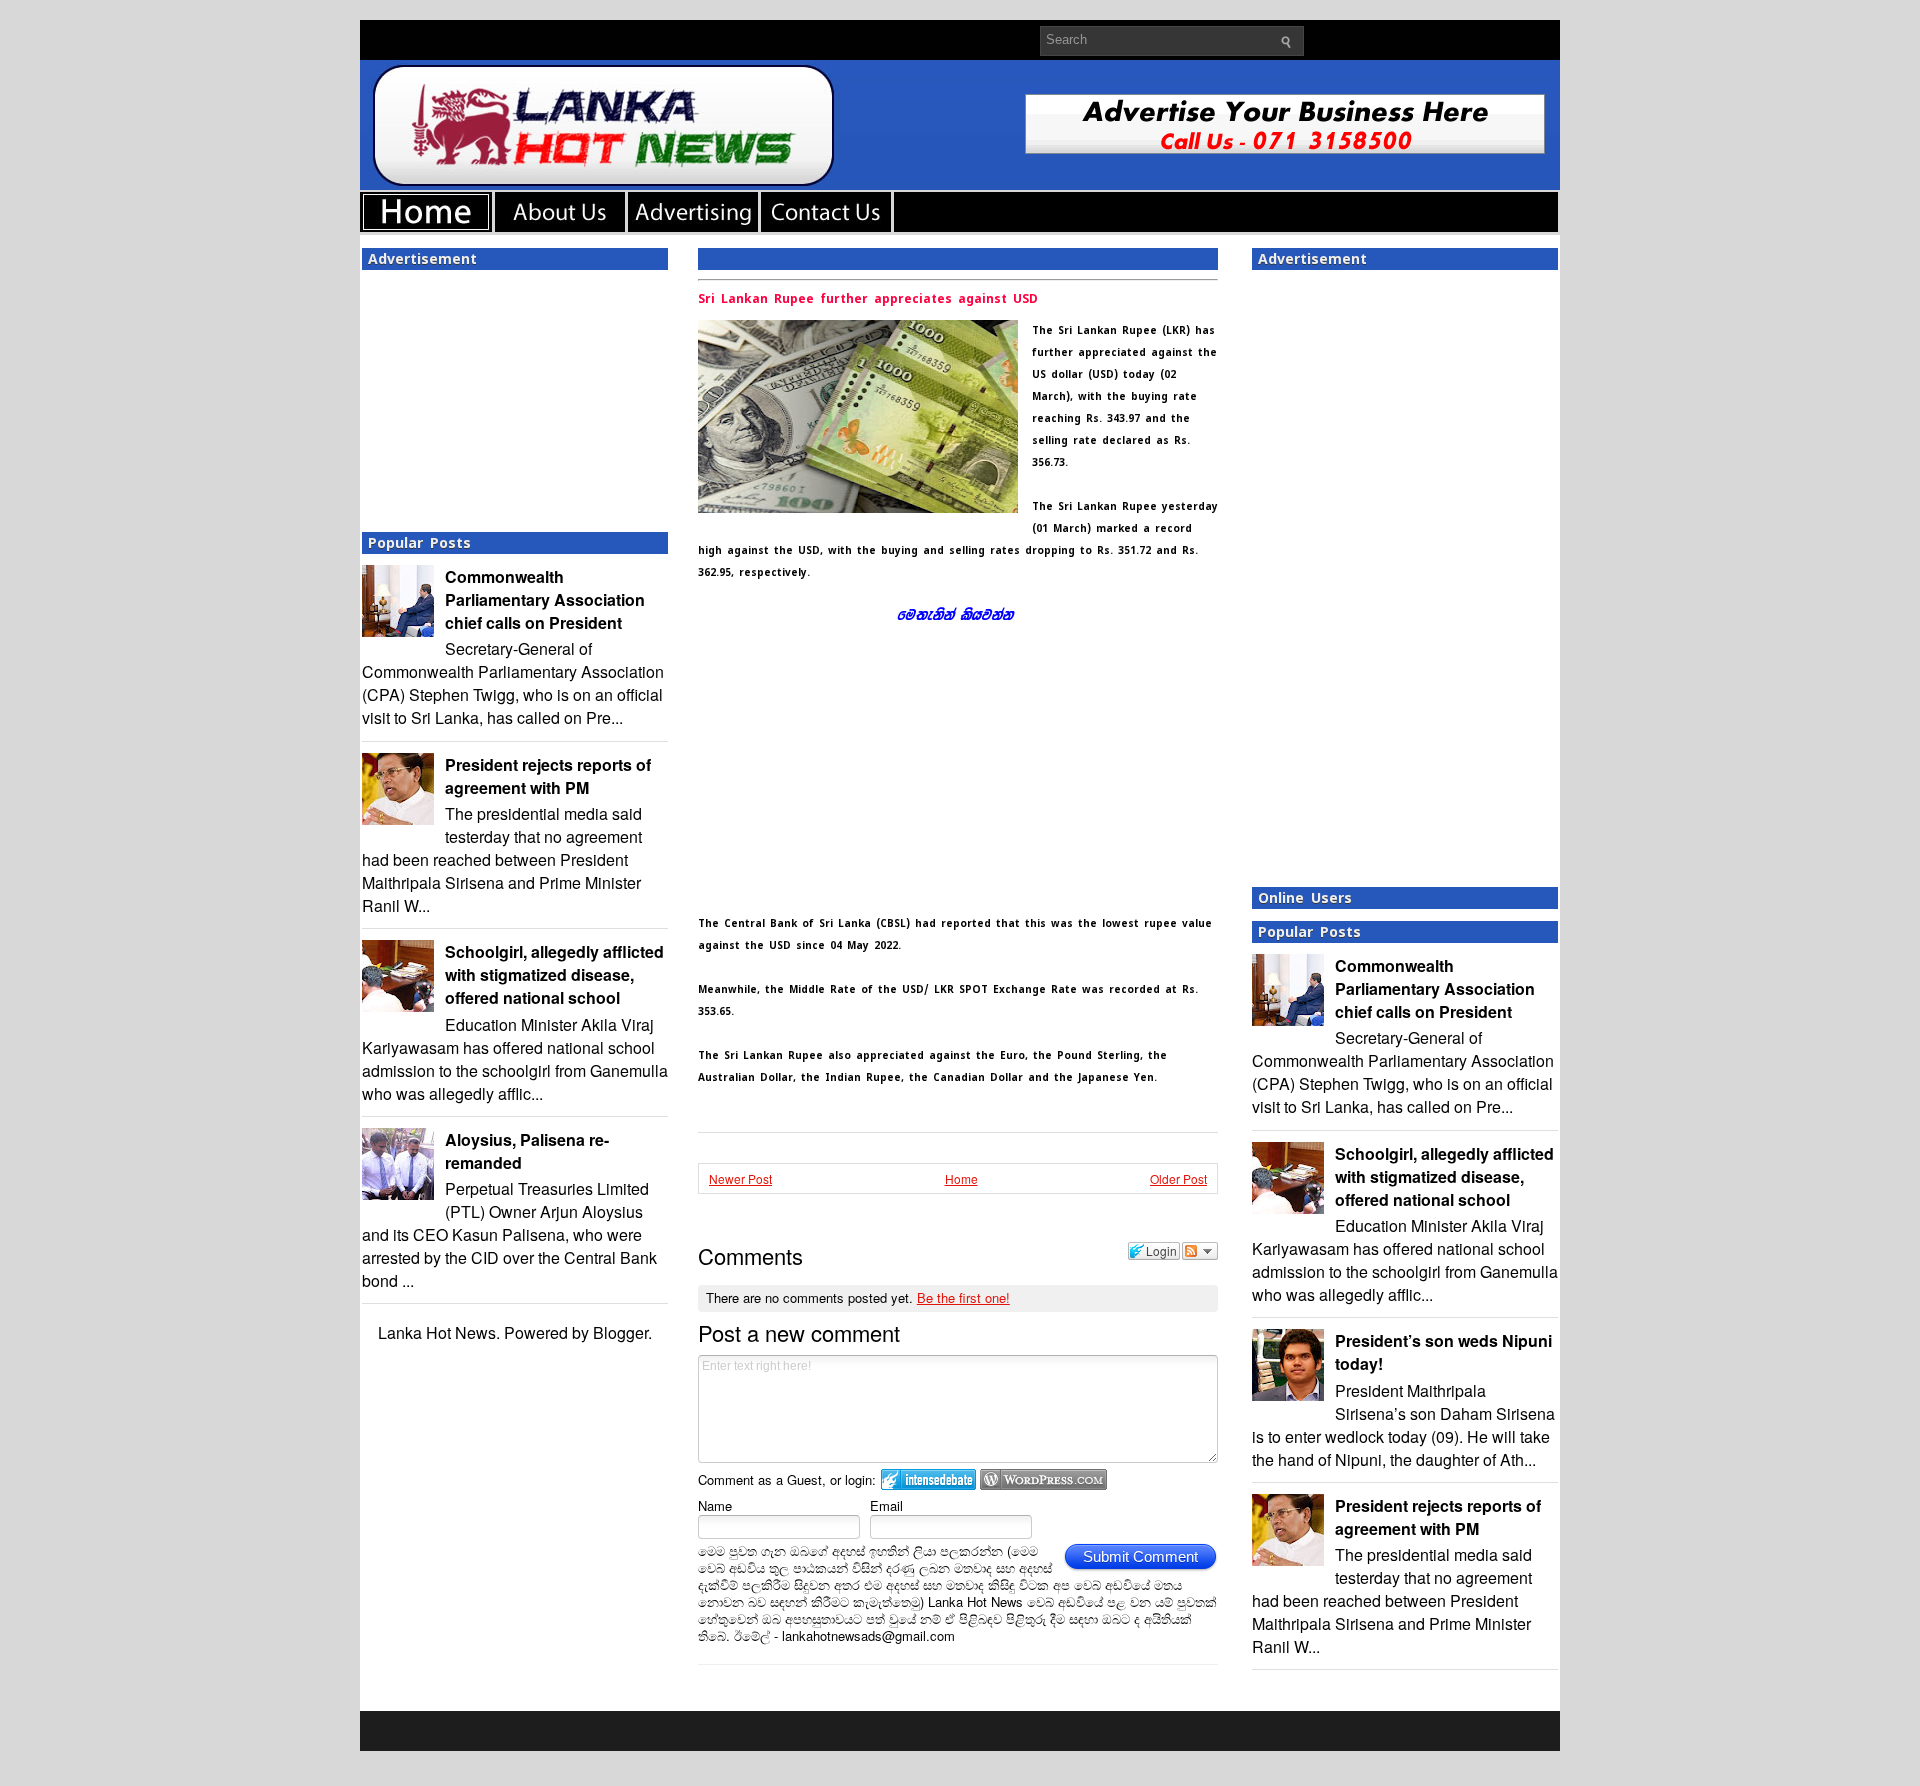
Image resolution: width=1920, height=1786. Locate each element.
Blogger (620, 1332)
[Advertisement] (515, 395)
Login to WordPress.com (1043, 1479)
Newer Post (740, 1178)
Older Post (1178, 1178)
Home (961, 1178)
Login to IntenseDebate (928, 1479)
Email (886, 1505)
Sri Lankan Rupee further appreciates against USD (868, 299)
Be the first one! (963, 1297)
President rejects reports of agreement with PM (548, 776)
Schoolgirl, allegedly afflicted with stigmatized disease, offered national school (554, 974)
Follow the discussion (1200, 1251)
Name (715, 1505)
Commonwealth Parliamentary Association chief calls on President (545, 599)
